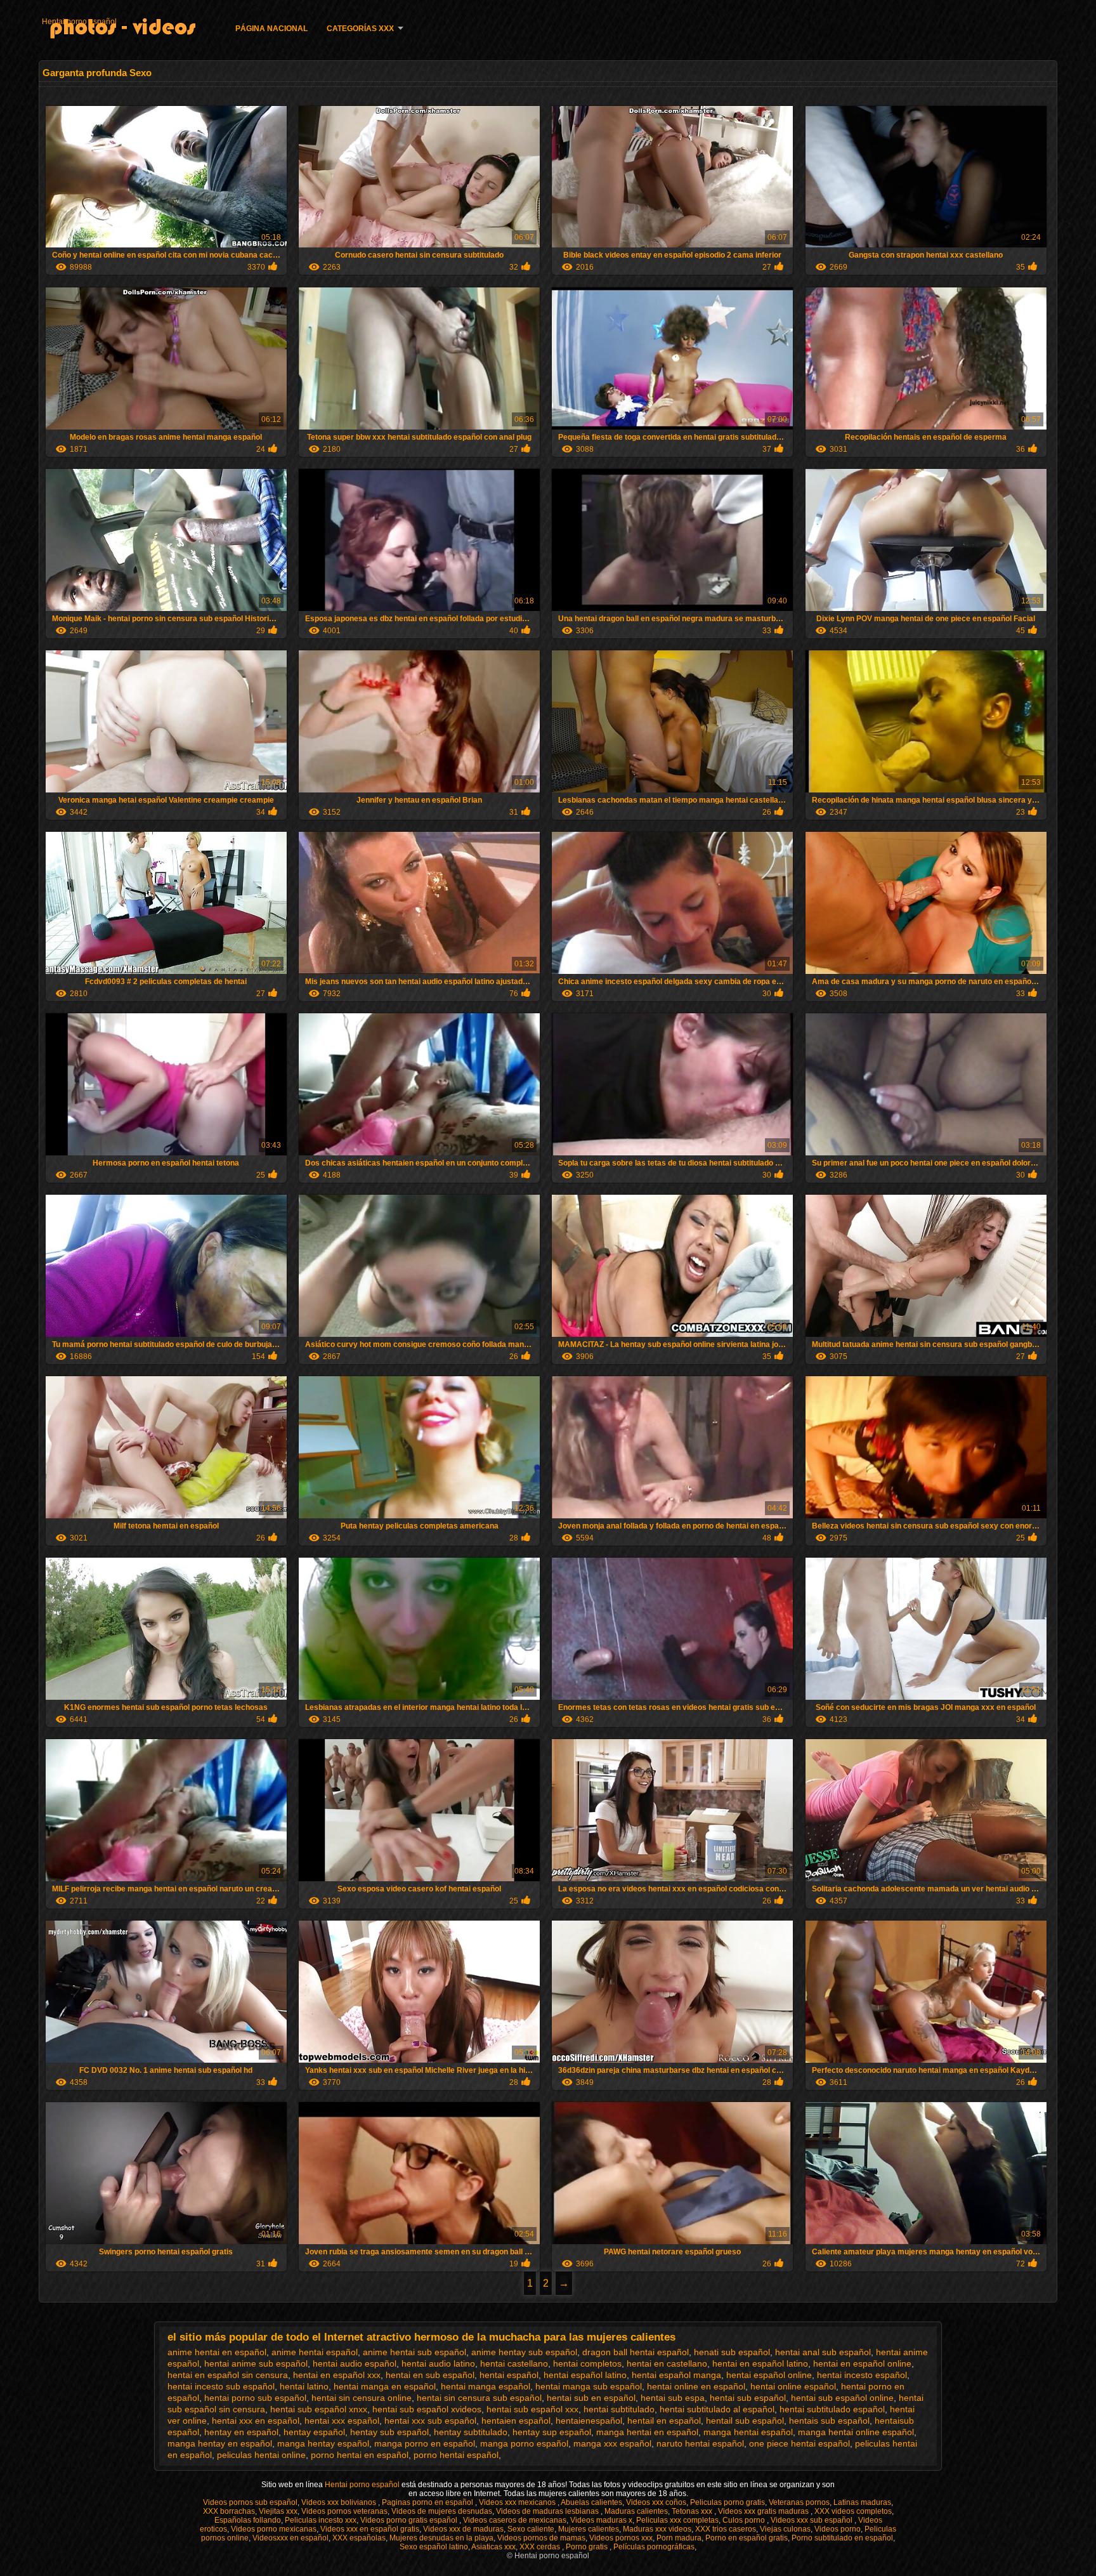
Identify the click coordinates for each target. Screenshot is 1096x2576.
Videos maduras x (601, 2520)
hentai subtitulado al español (717, 2409)
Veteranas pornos (799, 2502)
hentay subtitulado (471, 2432)
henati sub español (732, 2352)
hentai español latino (585, 2375)
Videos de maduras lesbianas (548, 2511)
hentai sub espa (673, 2398)
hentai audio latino (438, 2363)
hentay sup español (552, 2432)
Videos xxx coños (656, 2502)
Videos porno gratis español (410, 2520)
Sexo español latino (434, 2547)
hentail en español (664, 2421)
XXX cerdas (541, 2547)
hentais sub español (829, 2421)
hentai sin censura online (362, 2398)
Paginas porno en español (428, 2502)
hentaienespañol (589, 2421)
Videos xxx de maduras (463, 2529)
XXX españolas (359, 2538)
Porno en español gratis (747, 2538)
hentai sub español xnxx (319, 2409)
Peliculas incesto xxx (321, 2520)
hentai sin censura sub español (479, 2398)
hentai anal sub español (823, 2352)
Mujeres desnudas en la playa (441, 2538)
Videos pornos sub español (250, 2502)
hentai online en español (696, 2386)
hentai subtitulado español (832, 2409)
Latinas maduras (862, 2502)
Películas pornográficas (654, 2547)
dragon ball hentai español (636, 2352)
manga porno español (524, 2443)
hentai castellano (514, 2363)
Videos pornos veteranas (344, 2511)
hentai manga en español (385, 2386)
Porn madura (679, 2538)
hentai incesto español (862, 2375)
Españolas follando (248, 2520)
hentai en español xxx (337, 2375)
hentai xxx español (342, 2421)
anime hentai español (315, 2352)
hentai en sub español (430, 2375)
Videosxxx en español (290, 2538)
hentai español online (769, 2375)
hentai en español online (862, 2363)
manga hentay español (323, 2443)
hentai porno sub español (255, 2398)
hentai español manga (676, 2375)
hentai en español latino (760, 2363)
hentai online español (793, 2386)
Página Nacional (271, 29)
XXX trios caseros (726, 2529)
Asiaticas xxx (493, 2547)
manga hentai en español (647, 2432)
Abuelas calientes (591, 2502)
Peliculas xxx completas (677, 2520)
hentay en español (241, 2432)
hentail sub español (745, 2421)
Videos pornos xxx (621, 2538)
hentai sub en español (591, 2398)
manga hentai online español (856, 2432)
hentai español (509, 2375)
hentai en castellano (667, 2363)
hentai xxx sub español (430, 2421)
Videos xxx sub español (812, 2520)
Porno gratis (588, 2547)
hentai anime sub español (256, 2363)
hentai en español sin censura (228, 2375)
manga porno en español (425, 2443)
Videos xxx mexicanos (518, 2502)
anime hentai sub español (414, 2352)
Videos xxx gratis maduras (764, 2511)
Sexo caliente (531, 2529)
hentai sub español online (842, 2398)
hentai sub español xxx (532, 2409)
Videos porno (838, 2529)
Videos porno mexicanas (274, 2529)
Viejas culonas (785, 2529)
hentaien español (516, 2421)
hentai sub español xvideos (427, 2409)
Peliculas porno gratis (727, 2502)
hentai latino (304, 2386)
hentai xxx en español (256, 2421)
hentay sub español (389, 2432)
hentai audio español (355, 2363)
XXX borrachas (229, 2511)
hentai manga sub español (589, 2386)
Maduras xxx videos (657, 2529)
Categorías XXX (360, 29)
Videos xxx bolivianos (340, 2502)
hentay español (314, 2432)
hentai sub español (748, 2398)
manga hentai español (748, 2432)
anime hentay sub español (524, 2352)
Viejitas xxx (278, 2511)
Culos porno (745, 2520)
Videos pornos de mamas (541, 2538)
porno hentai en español (360, 2455)
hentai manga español (486, 2386)
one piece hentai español (799, 2443)
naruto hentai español (700, 2443)
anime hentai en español (217, 2352)
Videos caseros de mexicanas (515, 2520)
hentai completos (587, 2363)
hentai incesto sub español (221, 2386)
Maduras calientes (636, 2511)
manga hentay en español (220, 2443)
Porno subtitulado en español (842, 2538)
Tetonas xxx (693, 2511)
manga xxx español (612, 2443)
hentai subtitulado (619, 2409)
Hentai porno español (79, 22)
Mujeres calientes (589, 2529)
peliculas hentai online (261, 2455)
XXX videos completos (853, 2511)
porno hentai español (456, 2455)
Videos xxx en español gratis (370, 2529)
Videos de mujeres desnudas (442, 2511)
